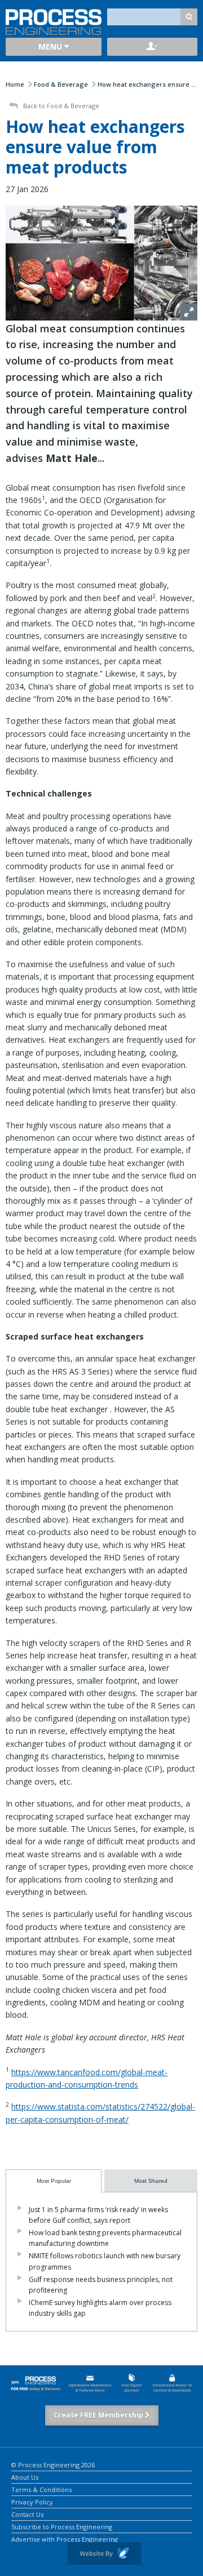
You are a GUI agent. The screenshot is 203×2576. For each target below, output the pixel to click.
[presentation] (54, 2181)
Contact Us (27, 2514)
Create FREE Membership (99, 2415)
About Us (25, 2477)
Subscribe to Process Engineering (62, 2526)
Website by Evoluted (104, 2553)
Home (15, 84)
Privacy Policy (32, 2501)
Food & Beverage (61, 84)
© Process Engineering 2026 (53, 2464)
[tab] (54, 2181)
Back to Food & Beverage (60, 106)
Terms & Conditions (41, 2489)
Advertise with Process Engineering (65, 2539)
